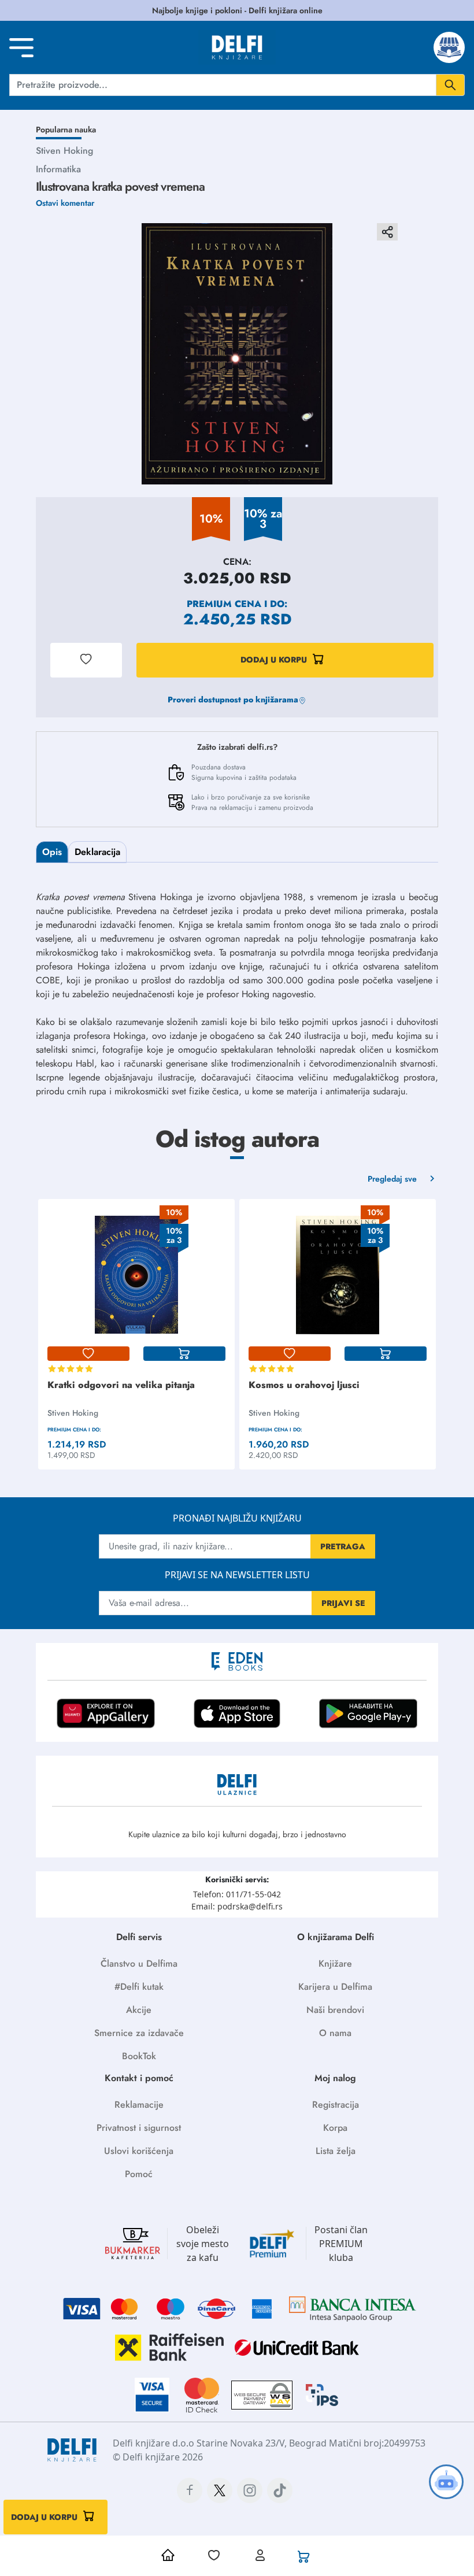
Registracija (336, 2105)
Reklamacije (139, 2105)
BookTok (139, 2056)
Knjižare (335, 1964)
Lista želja (336, 2151)
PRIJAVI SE (343, 1603)
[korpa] (184, 1354)
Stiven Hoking (64, 151)
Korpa (335, 2128)
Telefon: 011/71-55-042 (237, 1894)
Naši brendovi (335, 2010)
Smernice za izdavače (139, 2033)
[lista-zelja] (88, 1354)
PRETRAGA (343, 1546)
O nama (335, 2033)
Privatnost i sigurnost (139, 2128)
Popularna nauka (66, 129)
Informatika (58, 169)
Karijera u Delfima (335, 1987)
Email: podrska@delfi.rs (237, 1906)
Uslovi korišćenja (139, 2151)
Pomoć (139, 2174)
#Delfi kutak (139, 1987)
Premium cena (224, 604)
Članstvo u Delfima (139, 1964)
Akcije (139, 2010)
